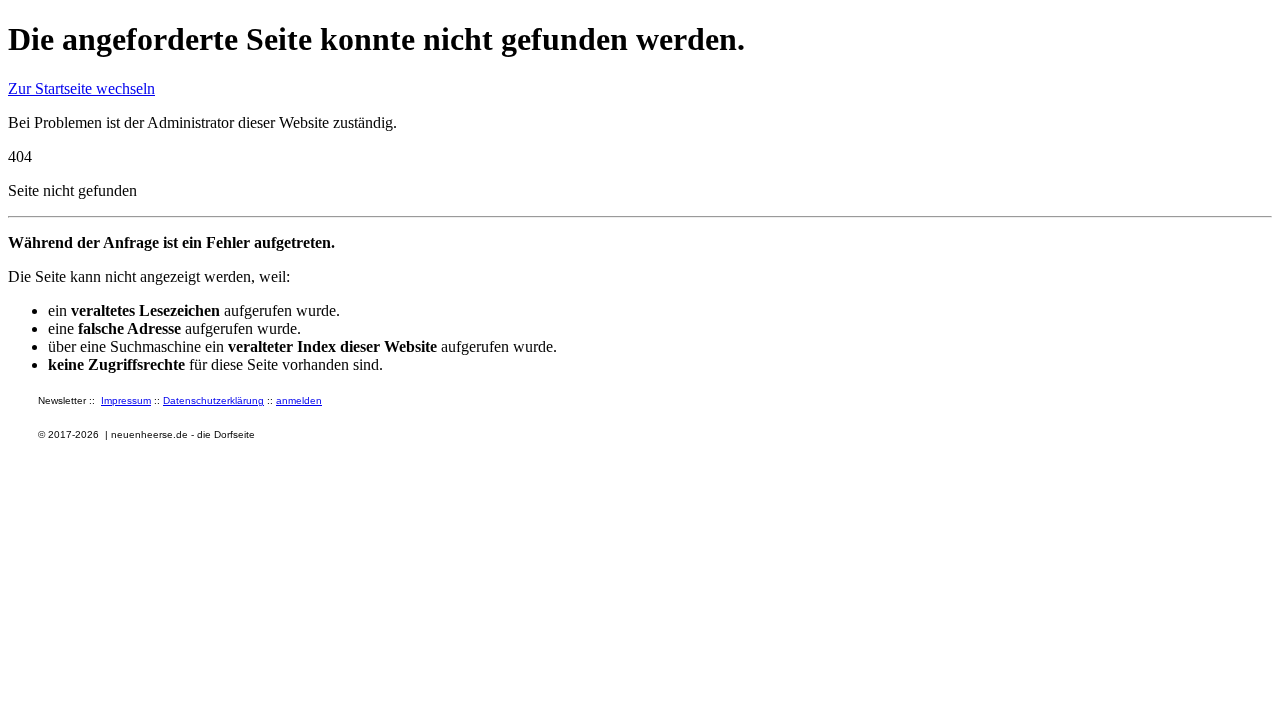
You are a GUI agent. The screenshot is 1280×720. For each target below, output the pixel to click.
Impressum (126, 400)
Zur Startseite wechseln (81, 88)
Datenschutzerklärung (213, 400)
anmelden (299, 400)
